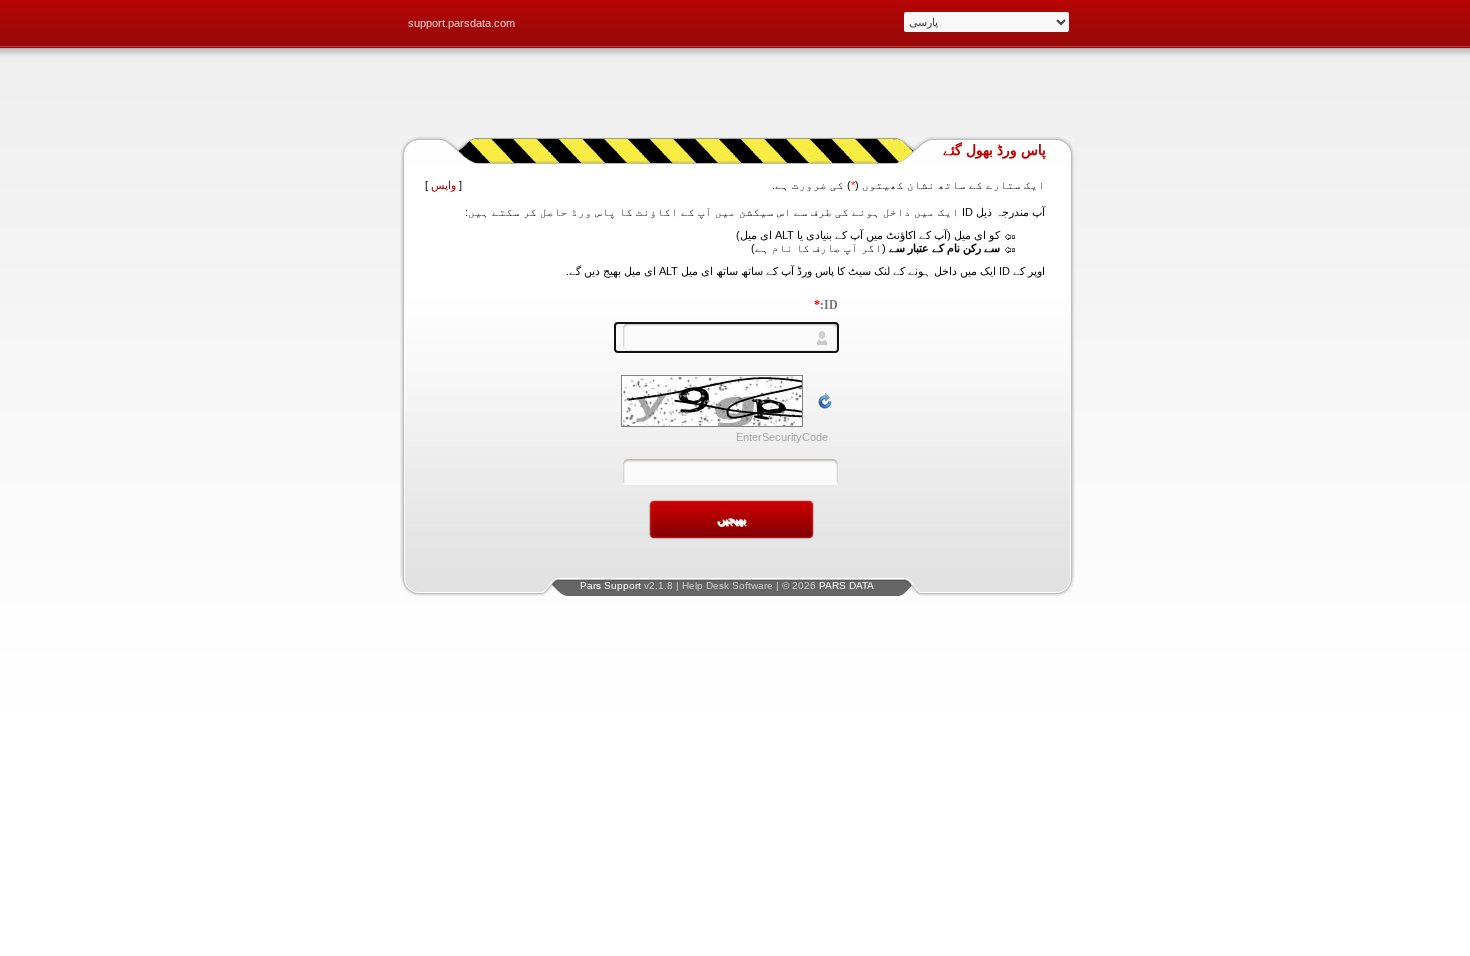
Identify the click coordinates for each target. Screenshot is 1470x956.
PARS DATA (846, 585)
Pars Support (610, 585)
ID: (826, 305)
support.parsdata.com (461, 23)
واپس (443, 185)
